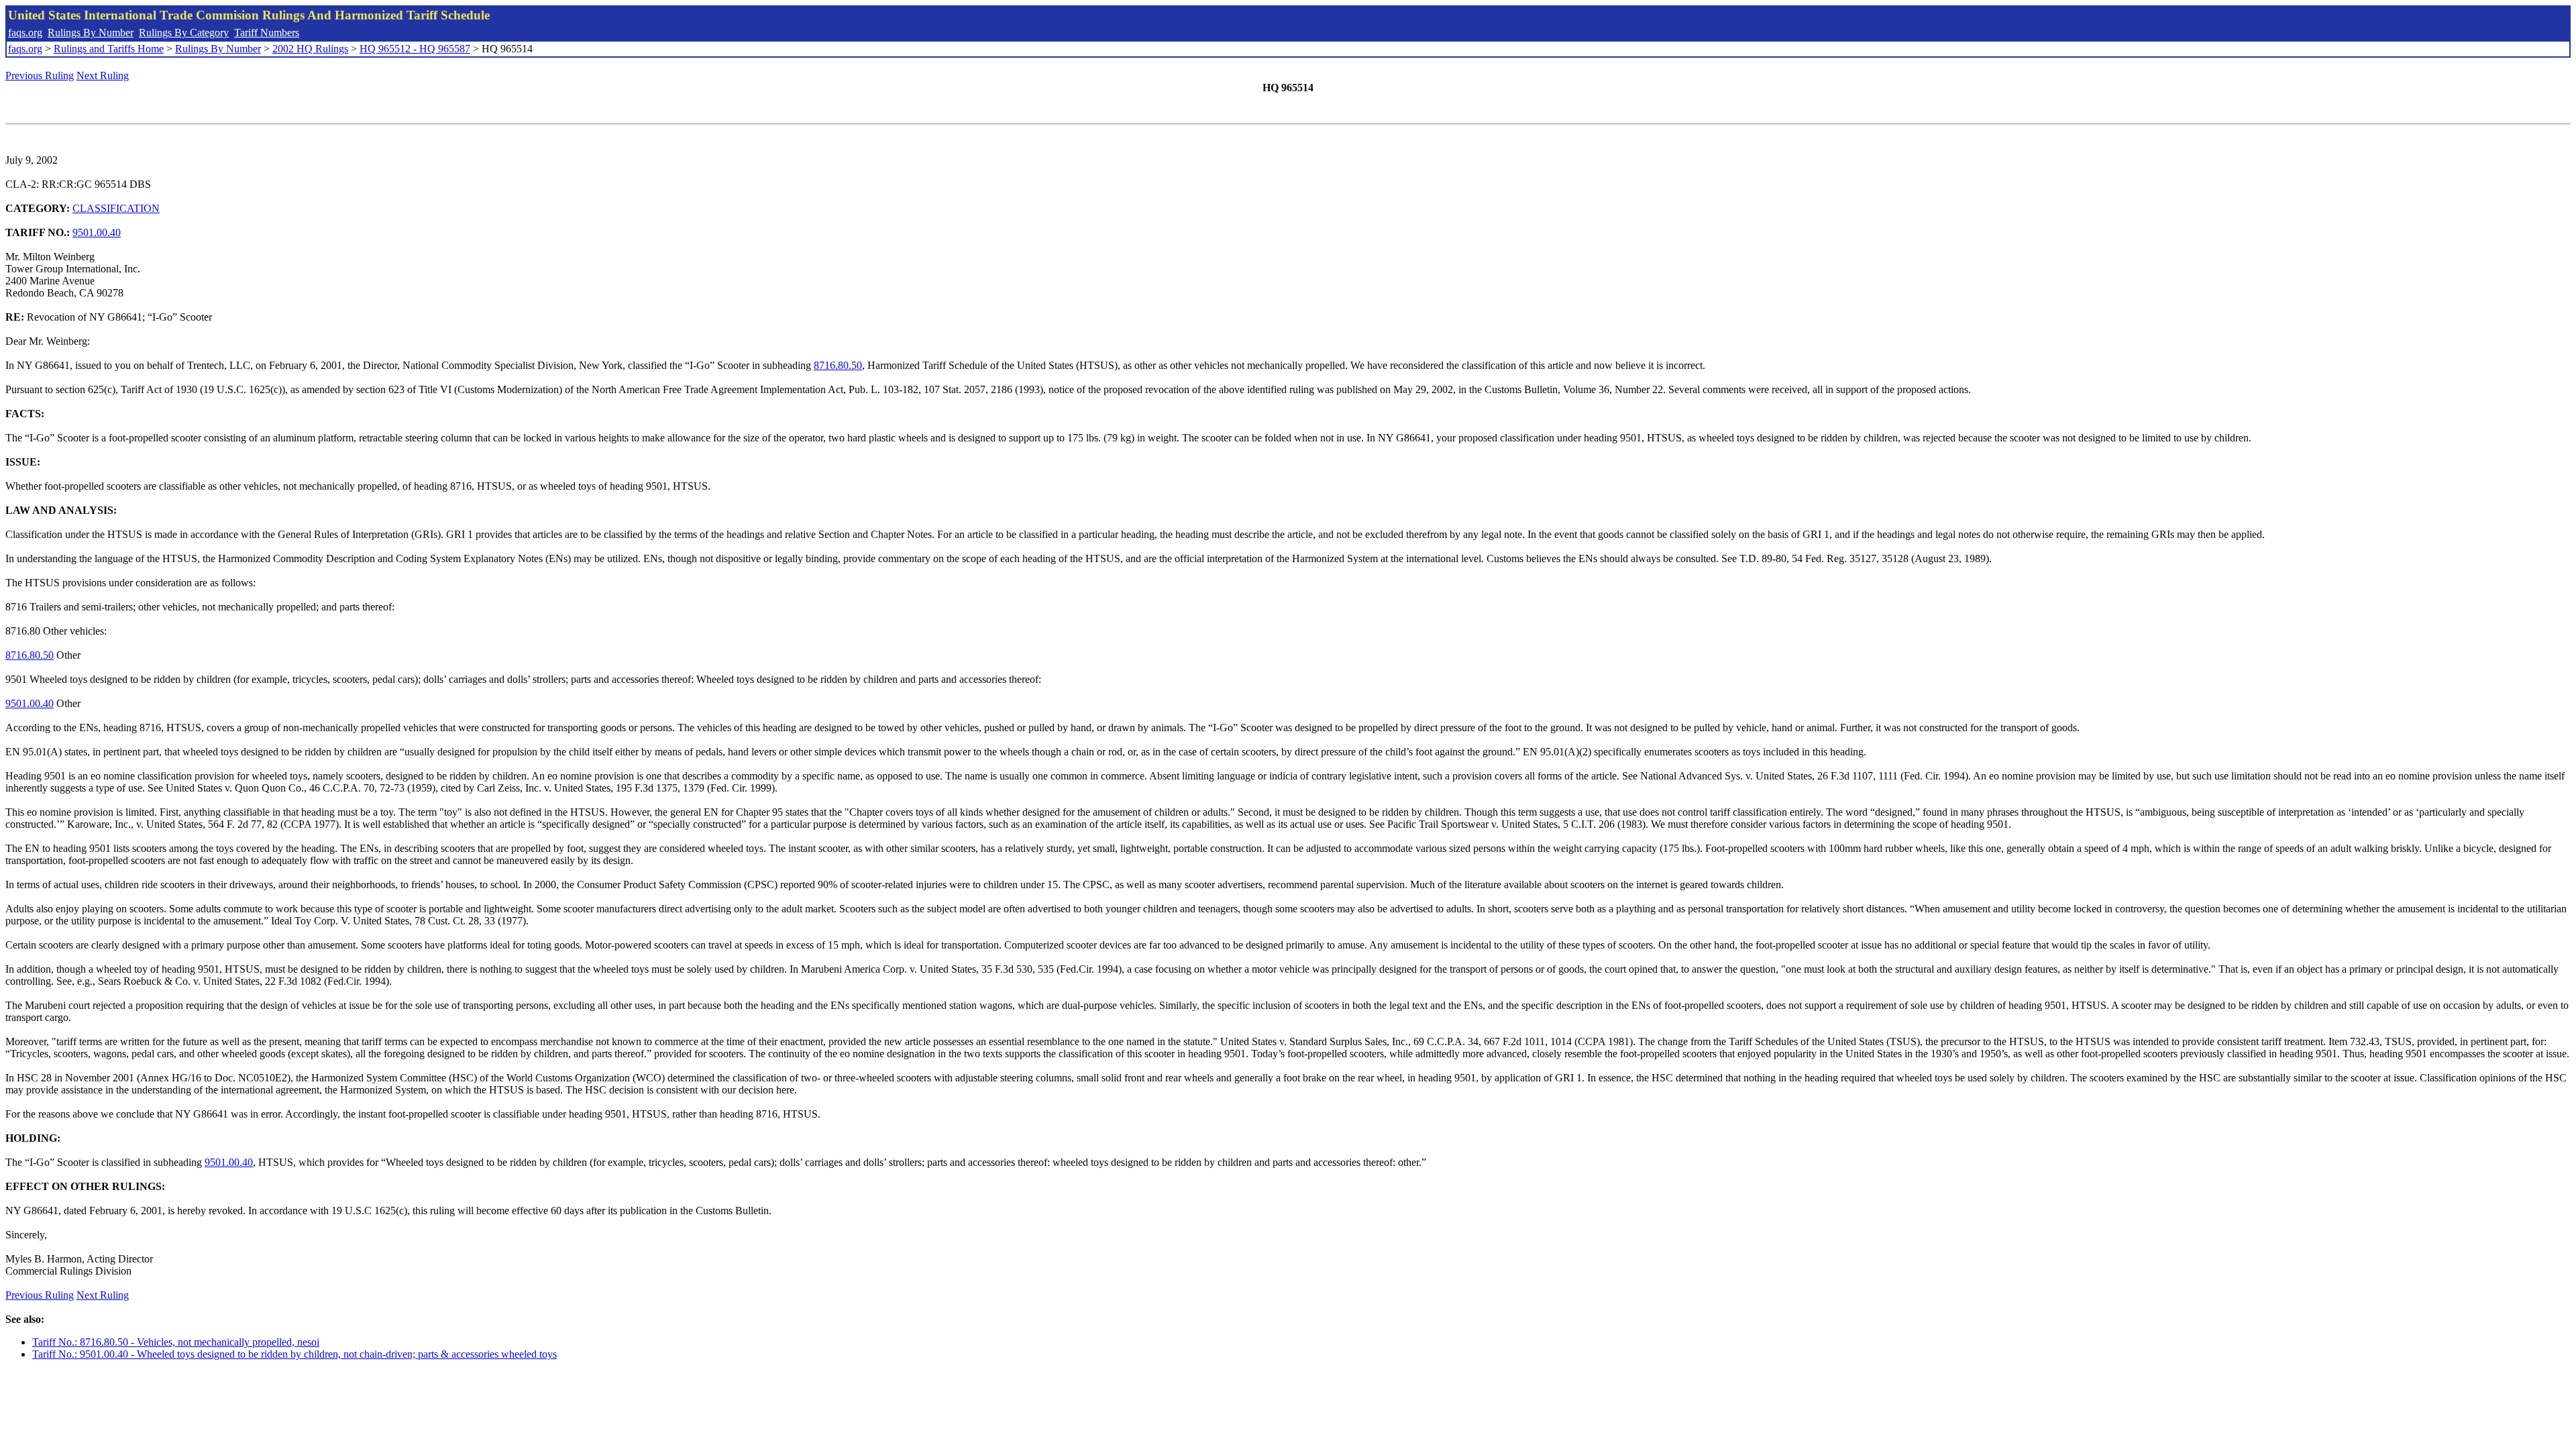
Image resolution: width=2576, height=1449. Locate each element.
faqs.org (25, 33)
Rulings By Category (184, 33)
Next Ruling (103, 75)
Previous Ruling (40, 75)
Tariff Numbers (267, 33)
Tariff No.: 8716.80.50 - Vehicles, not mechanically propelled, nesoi (176, 1342)
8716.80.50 (838, 365)
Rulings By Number (91, 33)
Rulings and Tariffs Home (109, 49)
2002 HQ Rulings (310, 49)
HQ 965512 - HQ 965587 (415, 49)
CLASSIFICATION (116, 208)
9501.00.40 (97, 232)
